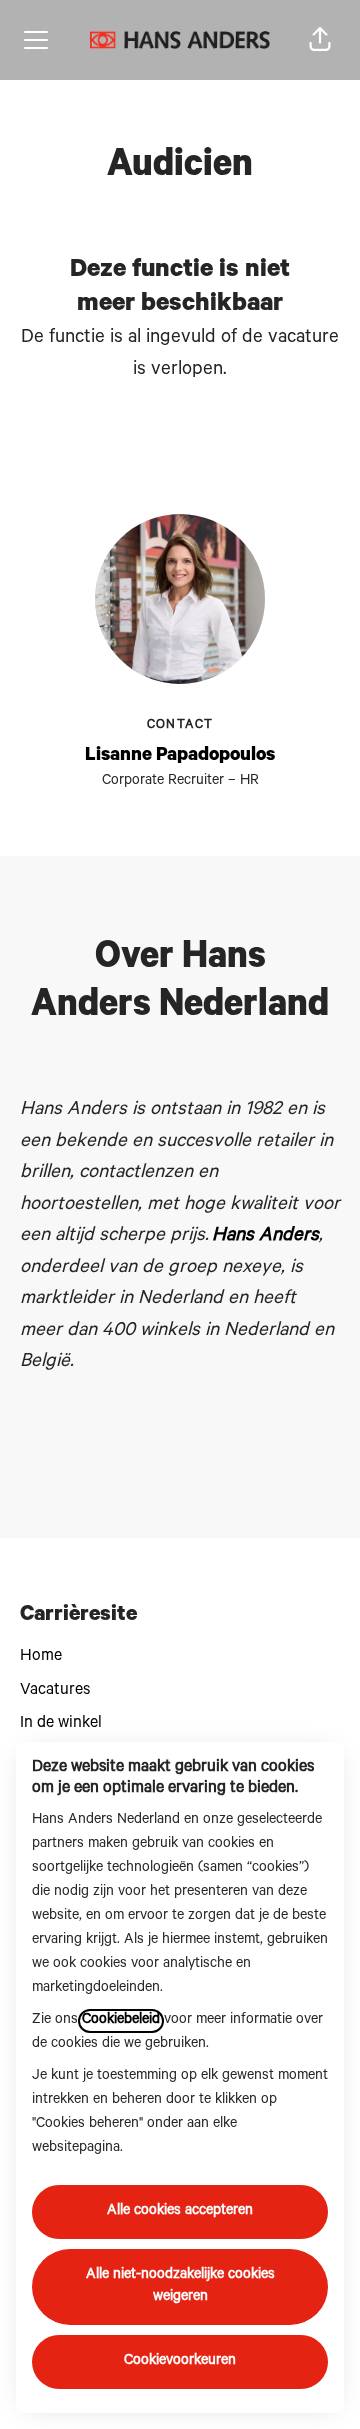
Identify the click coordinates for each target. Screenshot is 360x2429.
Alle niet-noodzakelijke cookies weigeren (180, 2287)
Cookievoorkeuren (180, 2362)
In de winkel (61, 1724)
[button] (320, 40)
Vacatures (55, 1691)
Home (41, 1657)
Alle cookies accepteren (180, 2212)
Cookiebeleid (121, 2021)
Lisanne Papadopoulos (180, 756)
